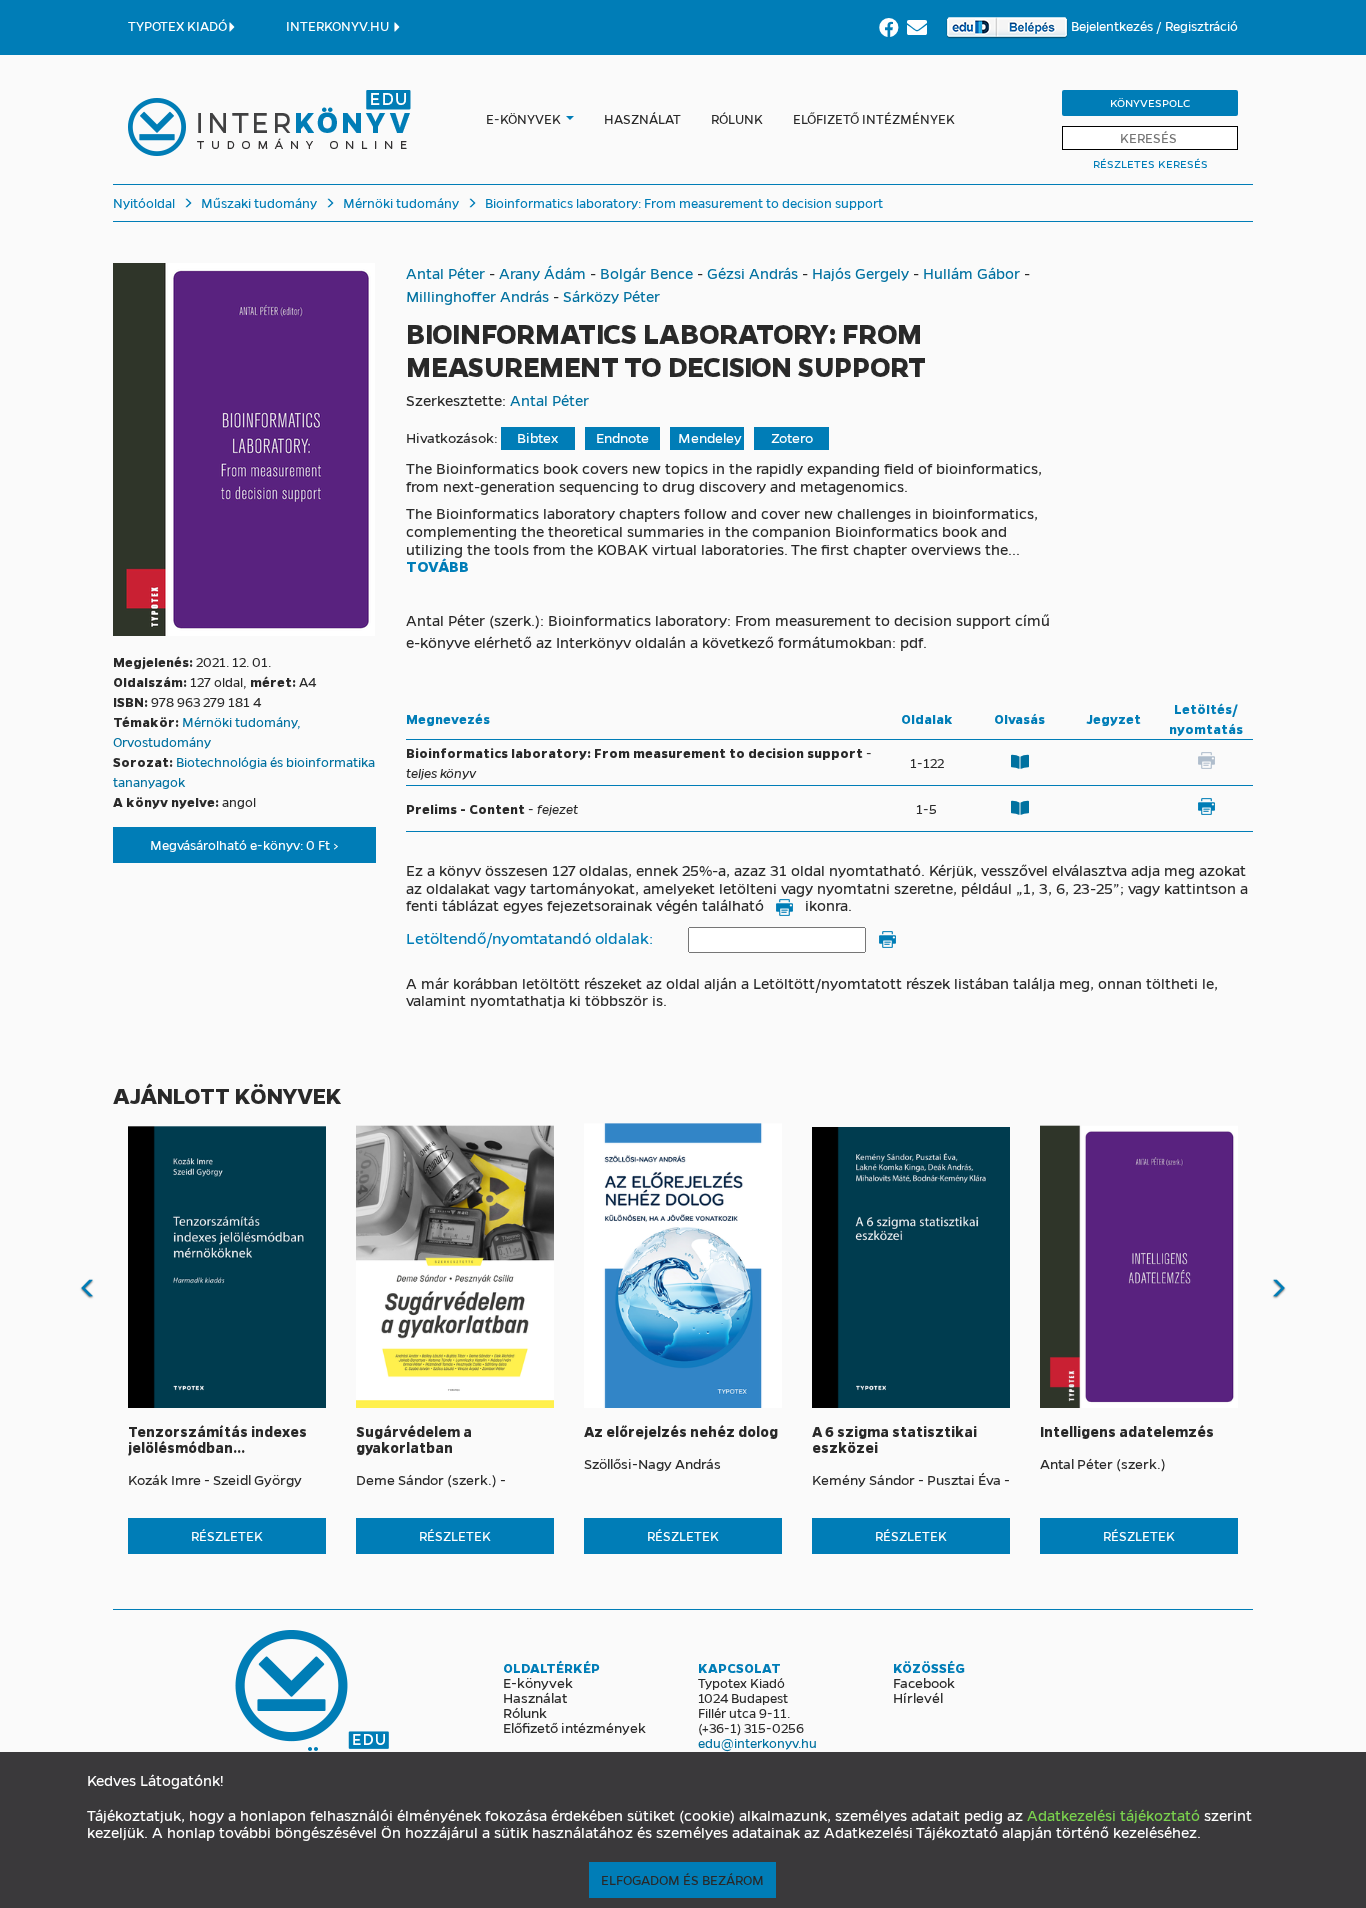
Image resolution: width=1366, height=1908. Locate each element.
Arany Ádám (542, 273)
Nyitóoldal (144, 202)
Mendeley (710, 437)
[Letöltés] (1206, 806)
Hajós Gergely (860, 273)
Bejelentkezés (1113, 25)
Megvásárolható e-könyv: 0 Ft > (244, 844)
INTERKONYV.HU (339, 25)
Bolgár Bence (646, 273)
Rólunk (737, 118)
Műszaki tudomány (257, 202)
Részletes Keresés (1150, 163)
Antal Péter (445, 273)
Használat (642, 118)
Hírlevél (918, 1697)
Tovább (437, 567)
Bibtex (537, 437)
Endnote (622, 437)
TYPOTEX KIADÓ (177, 25)
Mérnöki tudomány (399, 202)
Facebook (924, 1682)
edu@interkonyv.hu (757, 1742)
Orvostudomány (162, 741)
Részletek (227, 1535)
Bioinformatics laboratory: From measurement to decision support (682, 202)
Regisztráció (1201, 25)
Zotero (792, 437)
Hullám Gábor (971, 273)
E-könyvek (523, 118)
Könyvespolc (1150, 102)
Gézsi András (752, 273)
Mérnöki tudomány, (241, 721)
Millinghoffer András (477, 296)
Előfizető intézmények (874, 118)
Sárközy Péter (611, 296)
